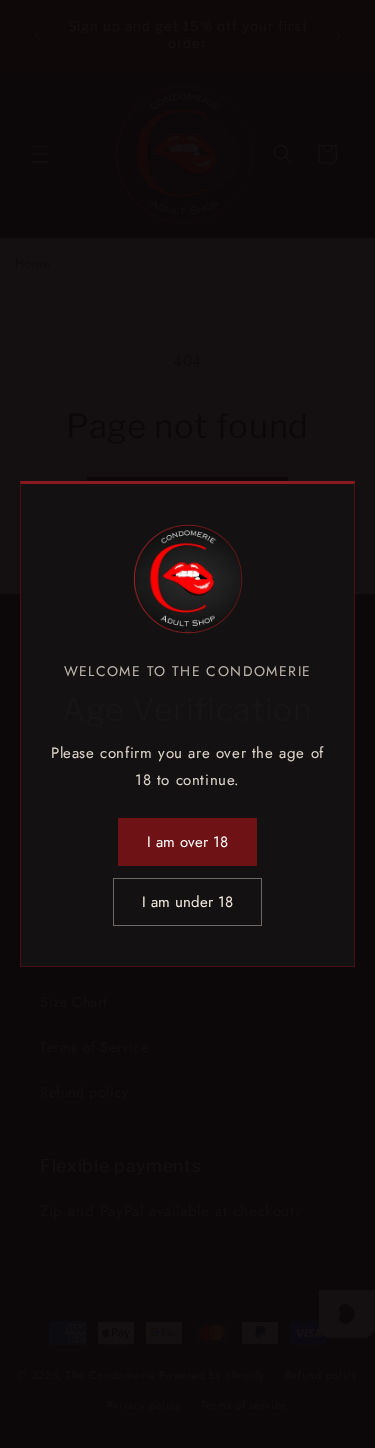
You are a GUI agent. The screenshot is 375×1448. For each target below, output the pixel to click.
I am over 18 (187, 842)
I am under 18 (187, 902)
